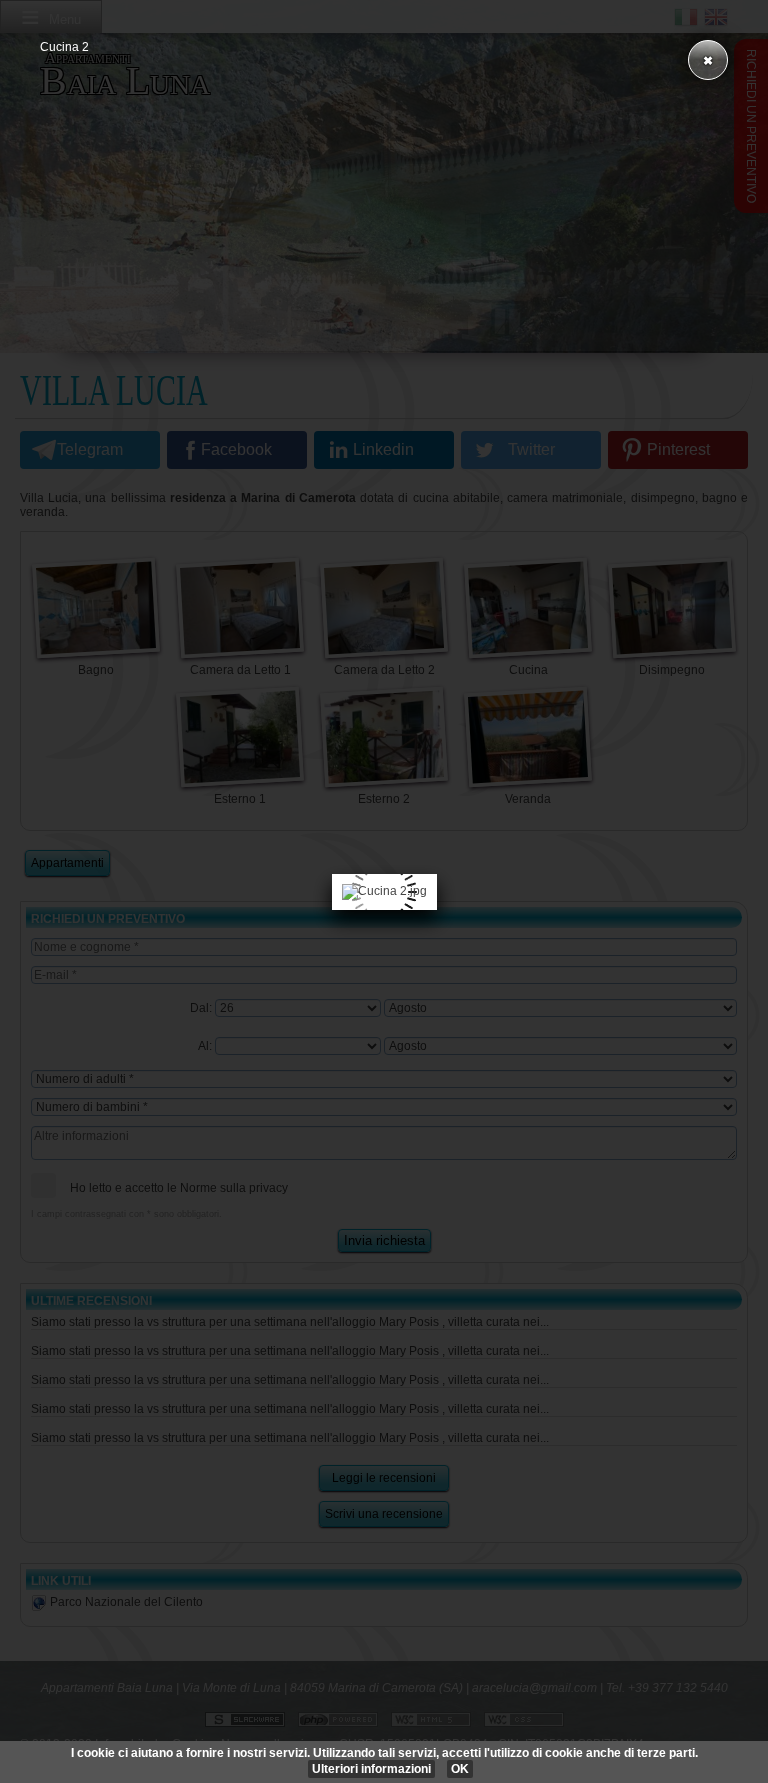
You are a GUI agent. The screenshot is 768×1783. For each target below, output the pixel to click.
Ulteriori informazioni (371, 1769)
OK (460, 1769)
